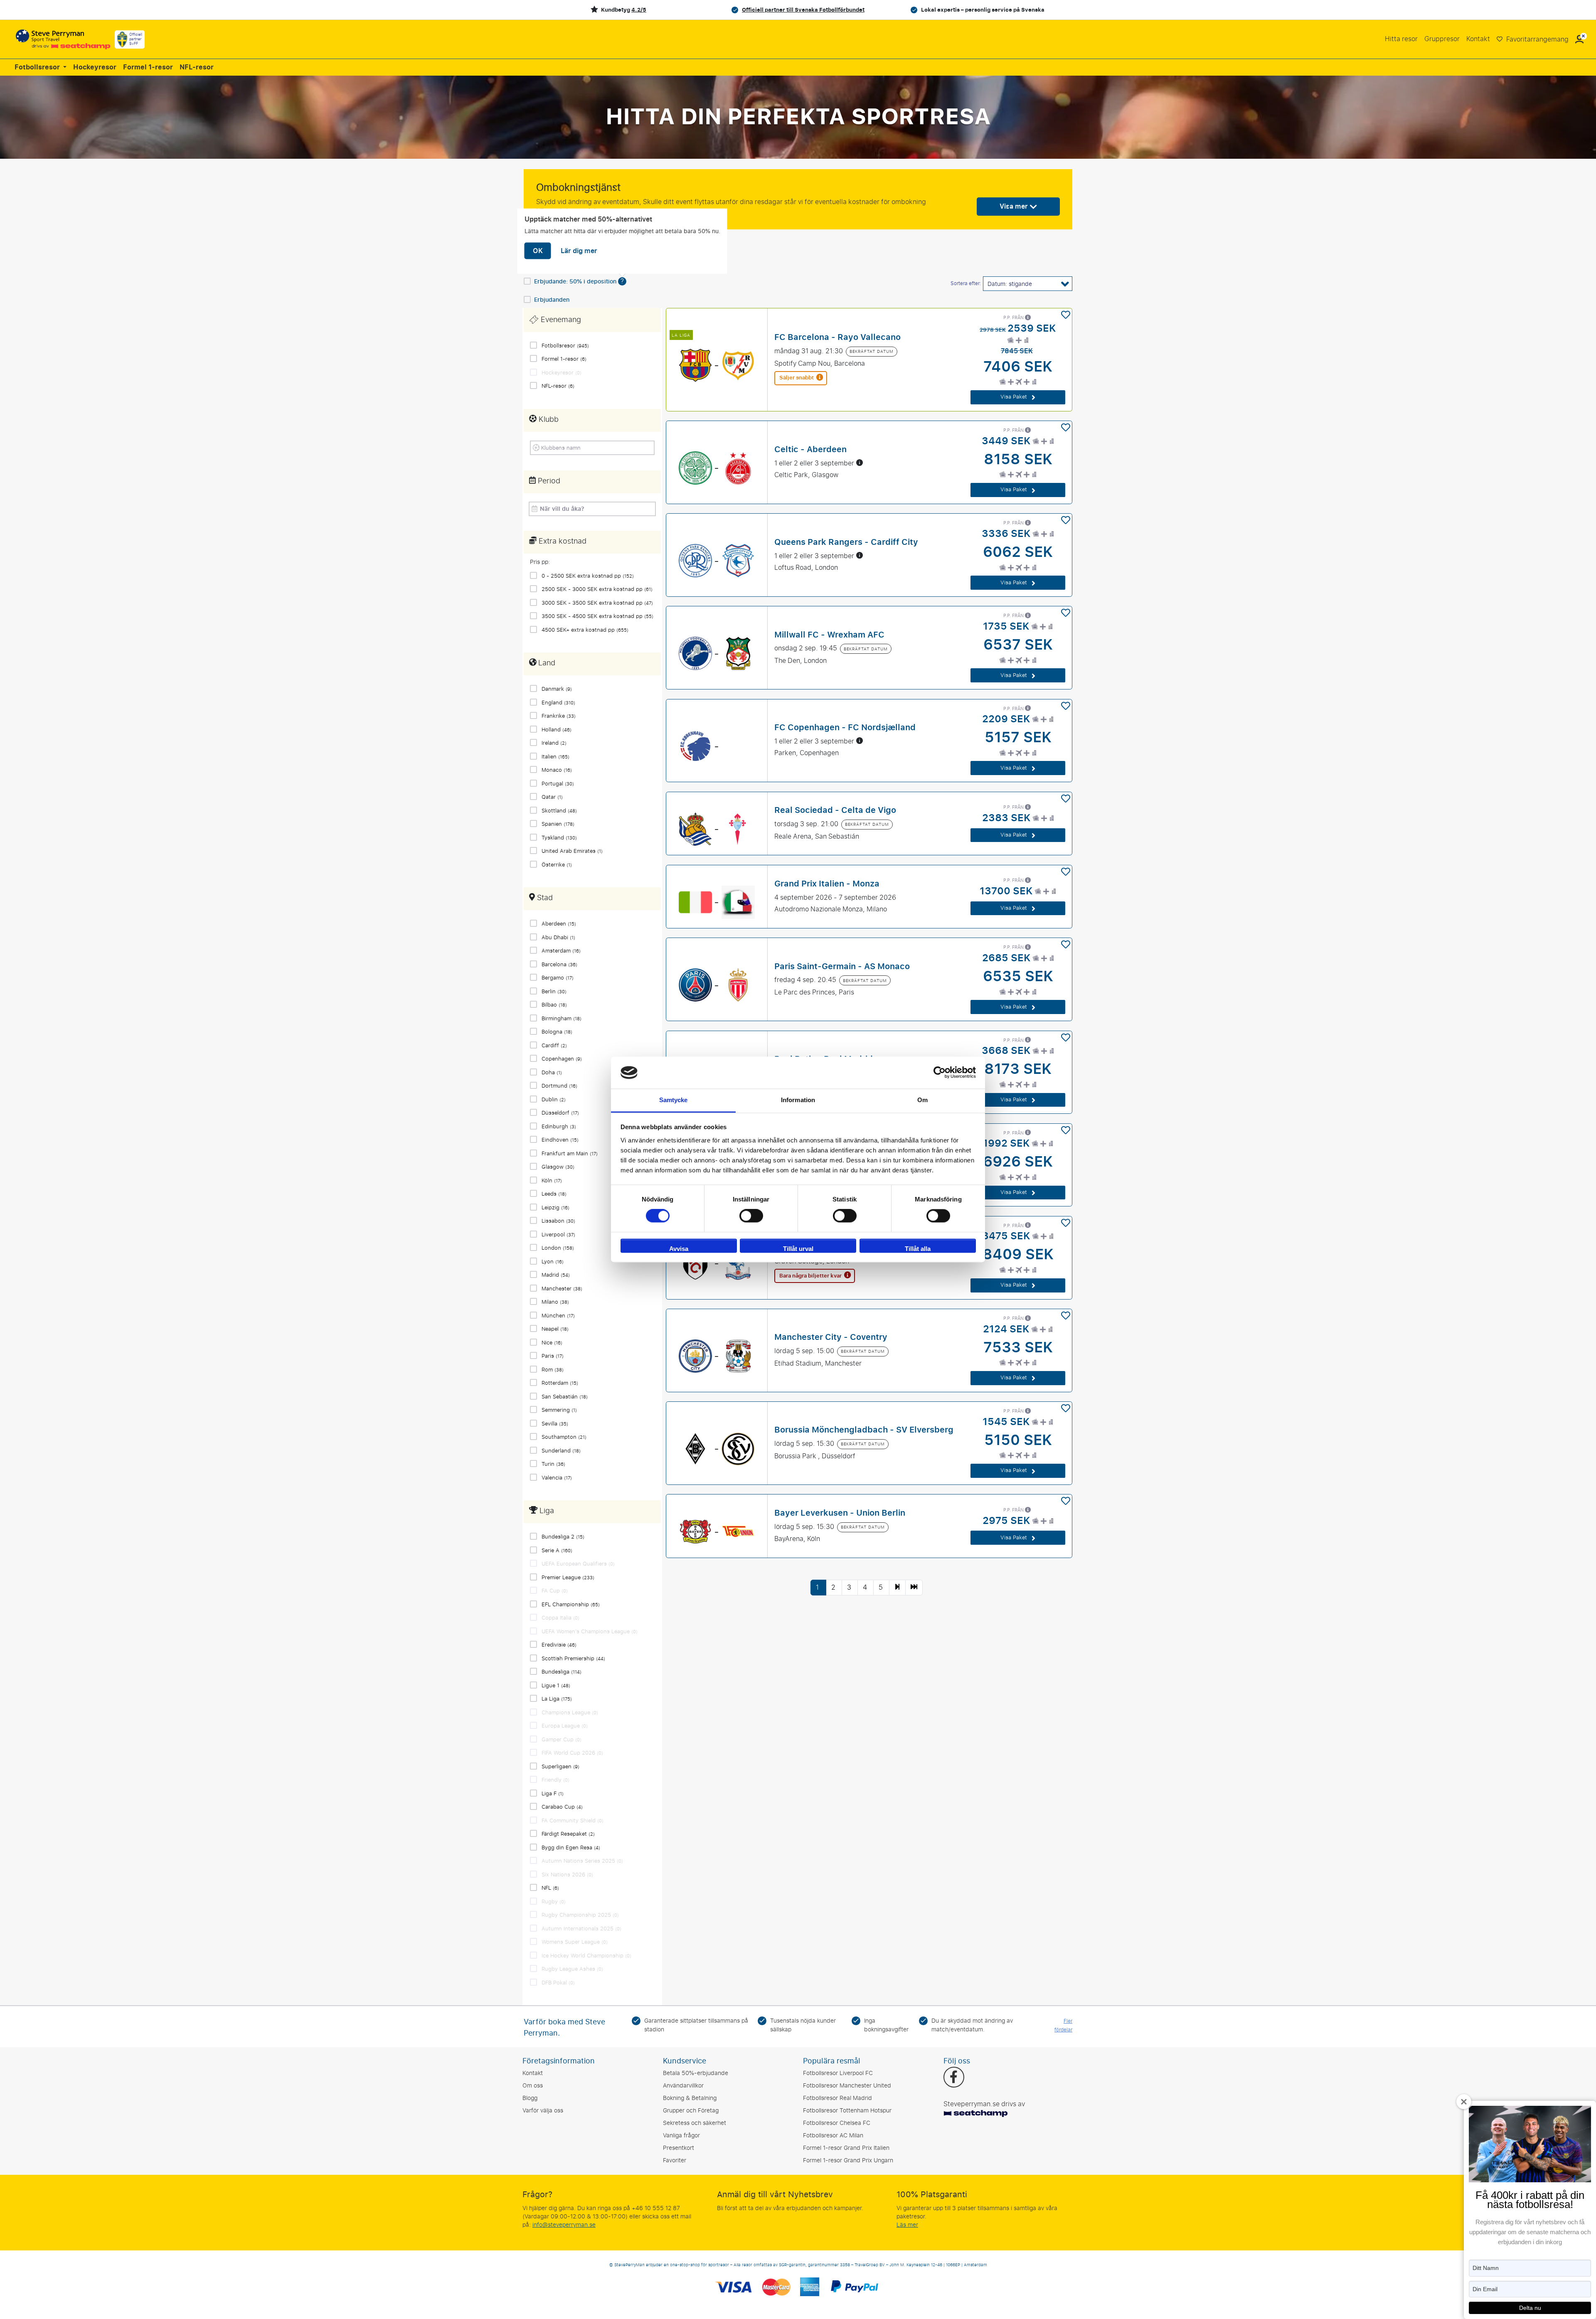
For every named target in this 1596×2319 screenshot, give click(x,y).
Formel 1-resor (148, 67)
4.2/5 (639, 10)
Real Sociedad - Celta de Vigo (835, 810)
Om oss (533, 2086)
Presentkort (679, 2148)
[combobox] (595, 447)
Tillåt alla (918, 1249)
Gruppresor (1442, 39)
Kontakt (1478, 39)
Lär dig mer (579, 251)
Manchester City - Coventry (831, 1337)
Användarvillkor (683, 2086)
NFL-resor (197, 67)
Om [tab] (922, 1100)
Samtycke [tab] (674, 1100)
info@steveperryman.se (564, 2225)
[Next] (897, 1588)
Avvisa (679, 1249)
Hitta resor (1401, 39)
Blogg (530, 2098)
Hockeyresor (95, 67)
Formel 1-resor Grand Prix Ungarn (848, 2160)
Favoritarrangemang (1537, 39)
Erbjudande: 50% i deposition (576, 282)
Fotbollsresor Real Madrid (837, 2098)
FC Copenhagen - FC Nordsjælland (845, 727)
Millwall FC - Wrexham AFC (829, 634)
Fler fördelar (1063, 2025)
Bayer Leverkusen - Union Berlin (840, 1512)
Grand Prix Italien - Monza (827, 884)
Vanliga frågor (681, 2136)
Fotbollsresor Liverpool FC (838, 2073)
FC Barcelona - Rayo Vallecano (837, 337)
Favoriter (675, 2160)
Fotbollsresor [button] (38, 67)
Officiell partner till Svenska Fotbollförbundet (803, 10)
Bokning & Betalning (690, 2098)
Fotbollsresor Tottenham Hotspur (847, 2111)
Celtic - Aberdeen (810, 449)
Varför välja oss (543, 2111)
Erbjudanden (552, 300)
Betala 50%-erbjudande (696, 2073)
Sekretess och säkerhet (695, 2123)
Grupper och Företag (691, 2111)
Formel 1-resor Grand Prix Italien (846, 2148)
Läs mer (907, 2225)
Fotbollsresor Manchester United (847, 2086)
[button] (1579, 39)
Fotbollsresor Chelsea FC (837, 2123)
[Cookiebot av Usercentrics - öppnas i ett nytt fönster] (940, 1073)
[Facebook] (954, 2078)
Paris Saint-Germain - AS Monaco (842, 966)
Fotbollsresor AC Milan (833, 2136)
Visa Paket (1015, 397)
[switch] (751, 1216)
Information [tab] (798, 1100)
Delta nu (1530, 2308)
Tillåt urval (798, 1249)
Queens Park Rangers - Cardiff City (846, 542)
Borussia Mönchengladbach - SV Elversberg (864, 1430)
